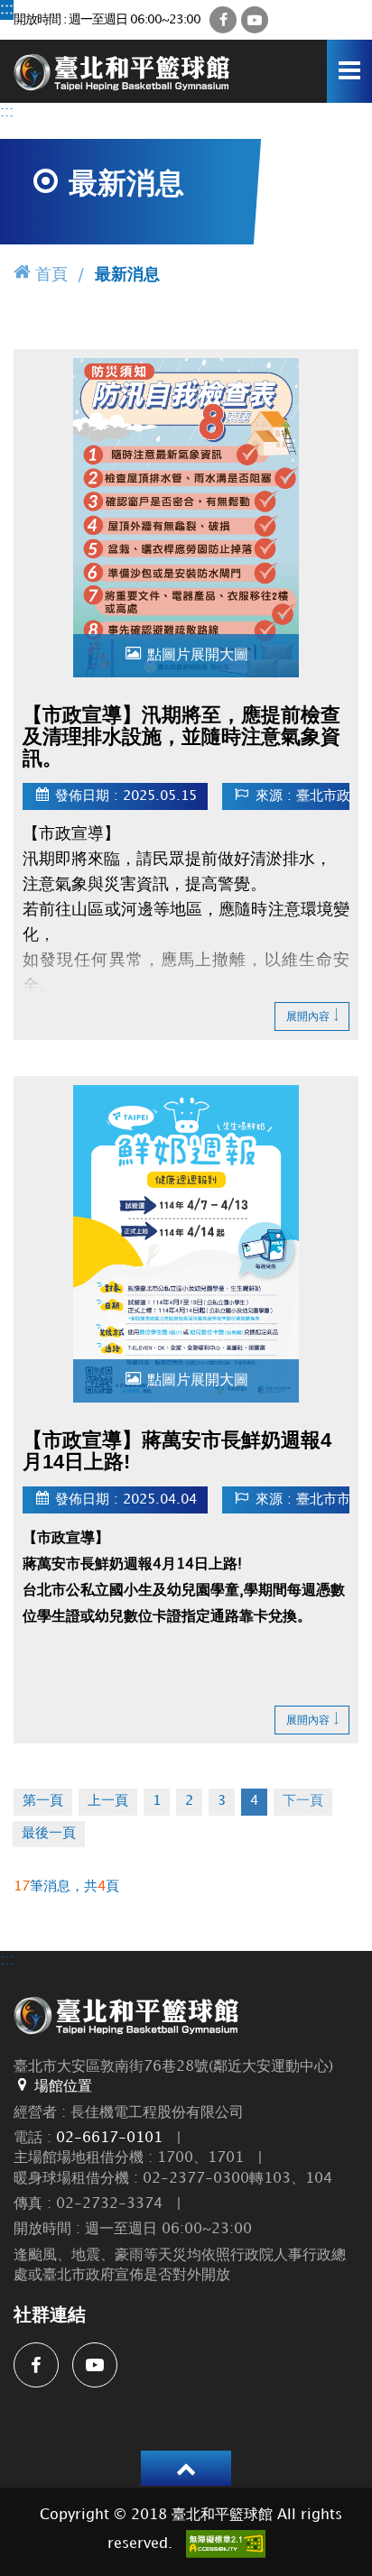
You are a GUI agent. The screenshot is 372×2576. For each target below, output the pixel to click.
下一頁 (303, 1801)
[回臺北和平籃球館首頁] (122, 71)
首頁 (51, 275)
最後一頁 (49, 1834)
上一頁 (108, 1801)
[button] (186, 2468)
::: (7, 9)
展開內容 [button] (308, 1017)
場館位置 (63, 2087)
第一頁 (43, 1801)
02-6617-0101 (109, 2138)
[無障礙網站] (226, 2544)
